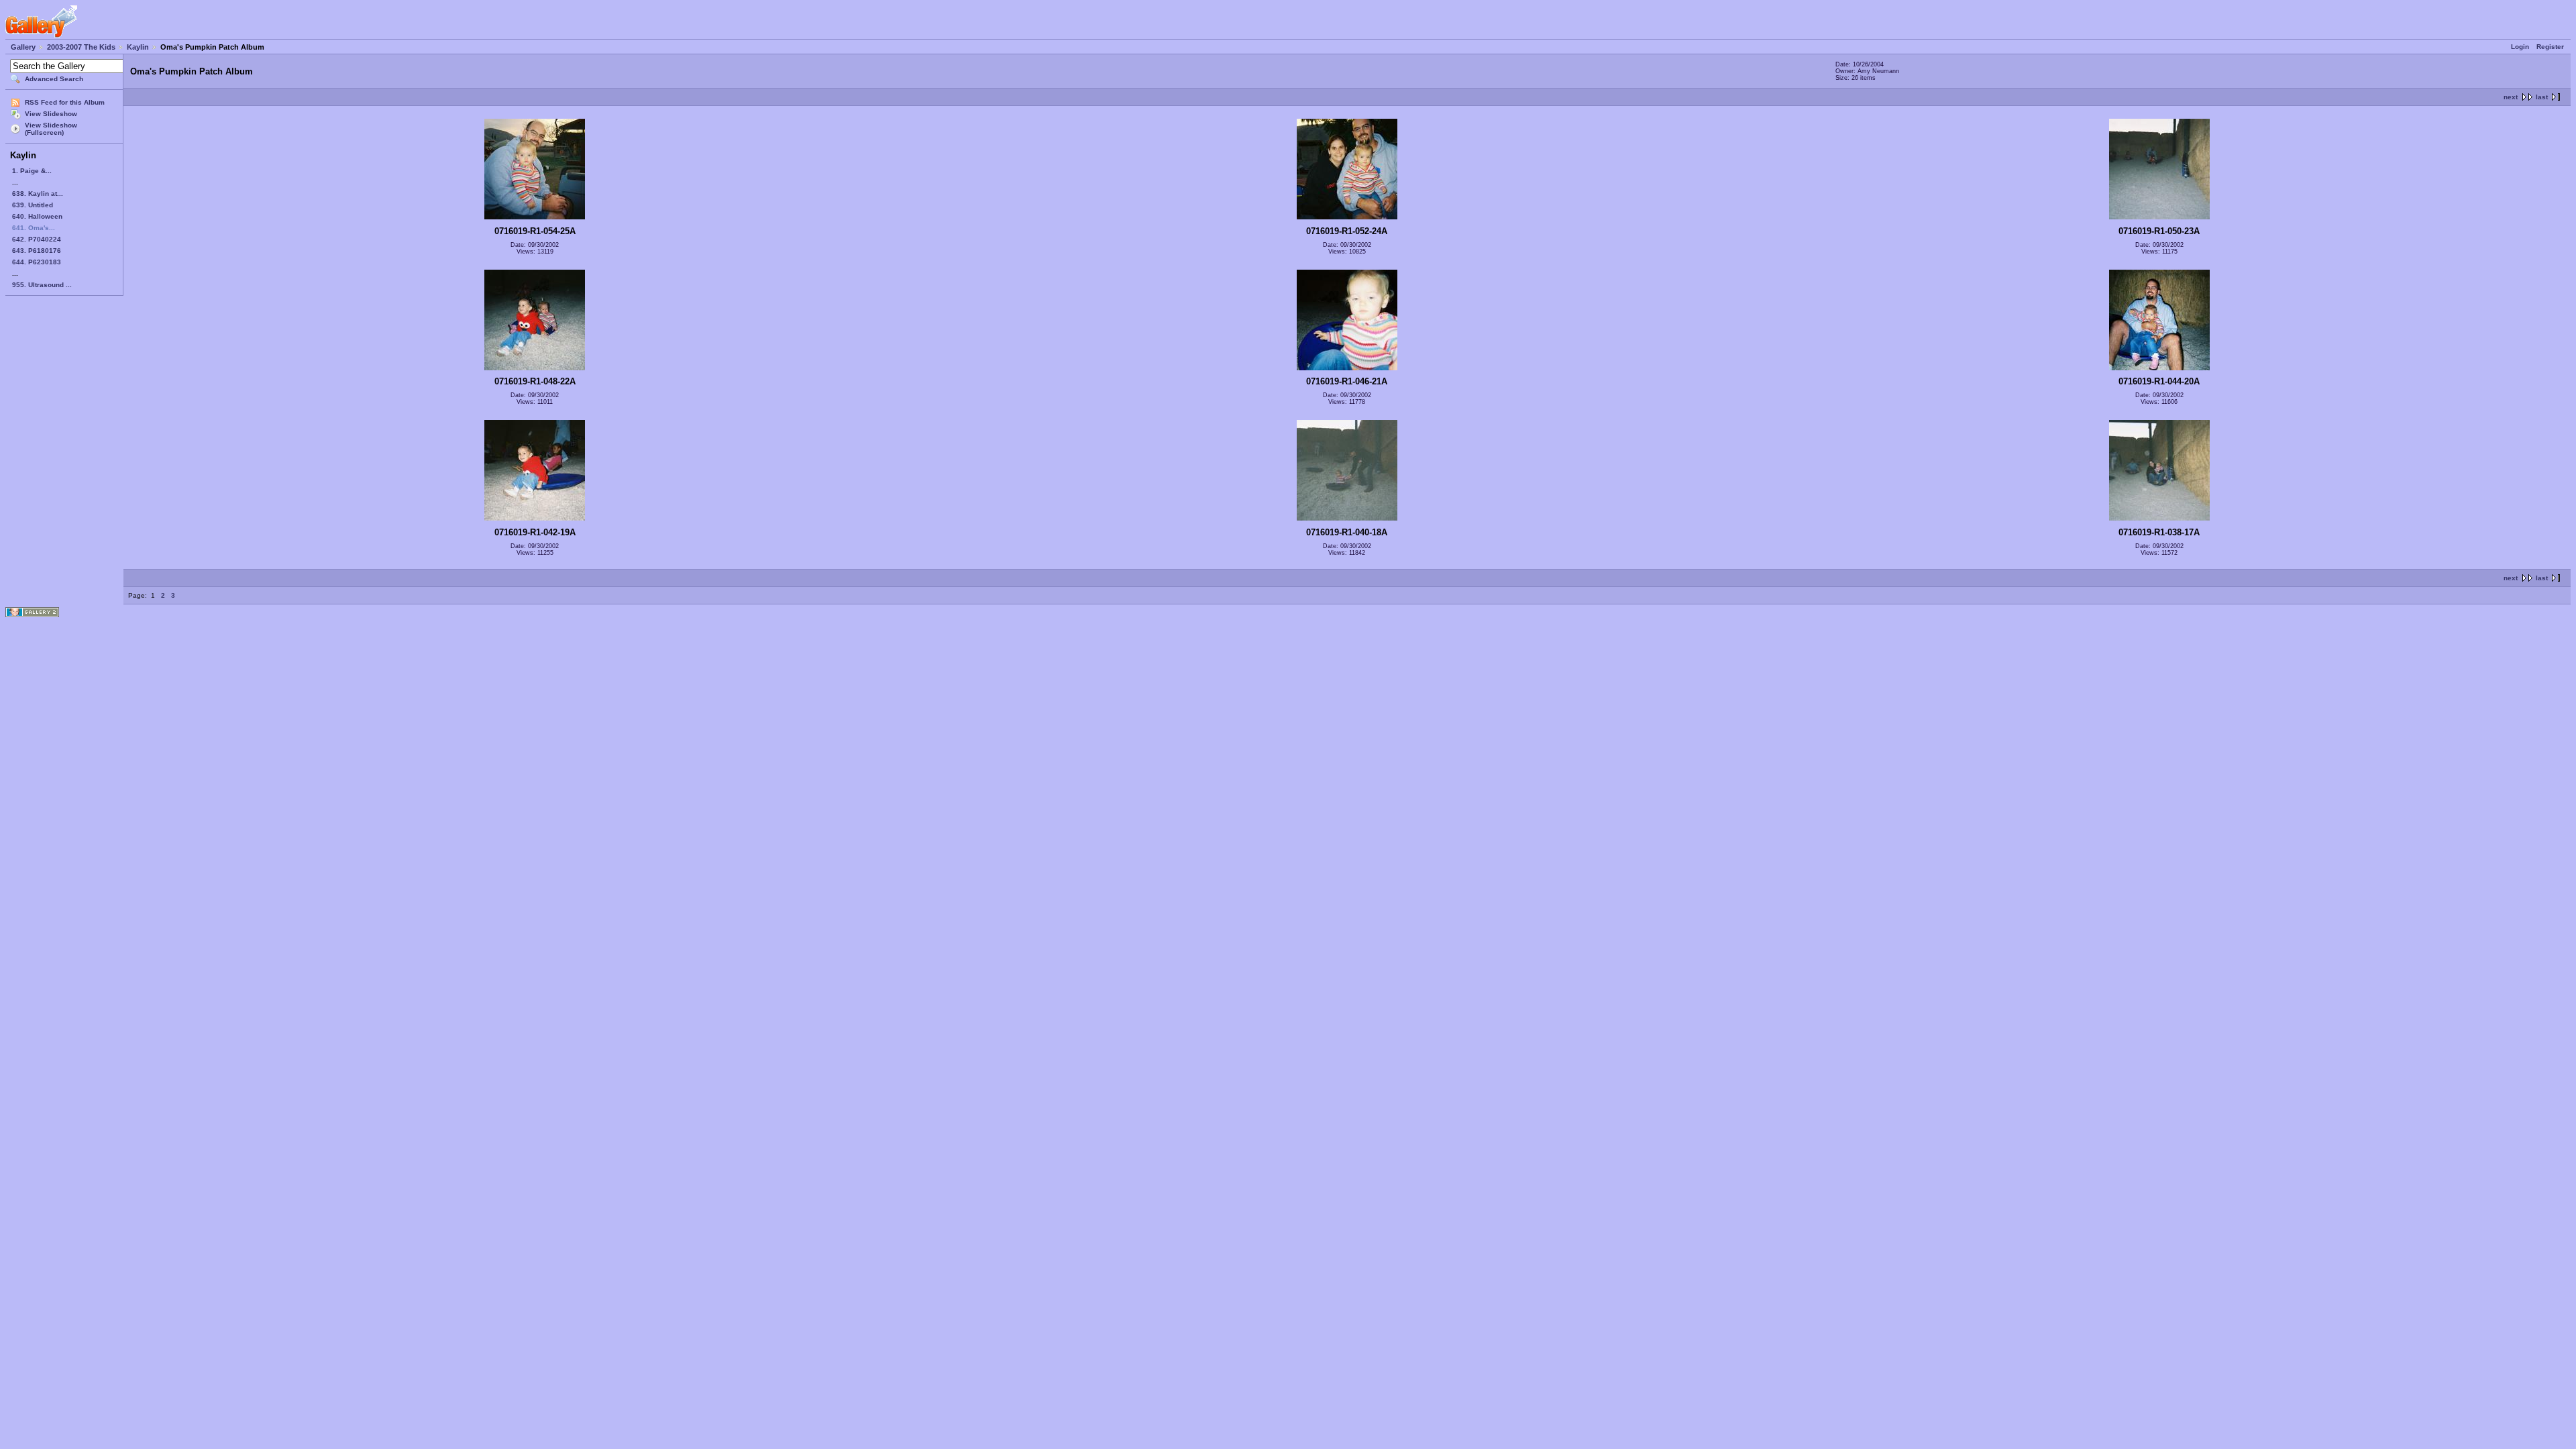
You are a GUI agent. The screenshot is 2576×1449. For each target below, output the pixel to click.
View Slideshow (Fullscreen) (51, 129)
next (2511, 97)
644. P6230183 (37, 262)
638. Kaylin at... (38, 194)
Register (2550, 47)
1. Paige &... (32, 171)
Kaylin (138, 47)
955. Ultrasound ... (42, 285)
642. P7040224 (37, 239)
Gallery (23, 47)
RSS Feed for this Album (65, 102)
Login (2520, 47)
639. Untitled (33, 205)
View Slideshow (51, 114)
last (2542, 97)
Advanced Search (54, 79)
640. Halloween (37, 216)
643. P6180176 (37, 251)
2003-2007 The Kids (81, 47)
